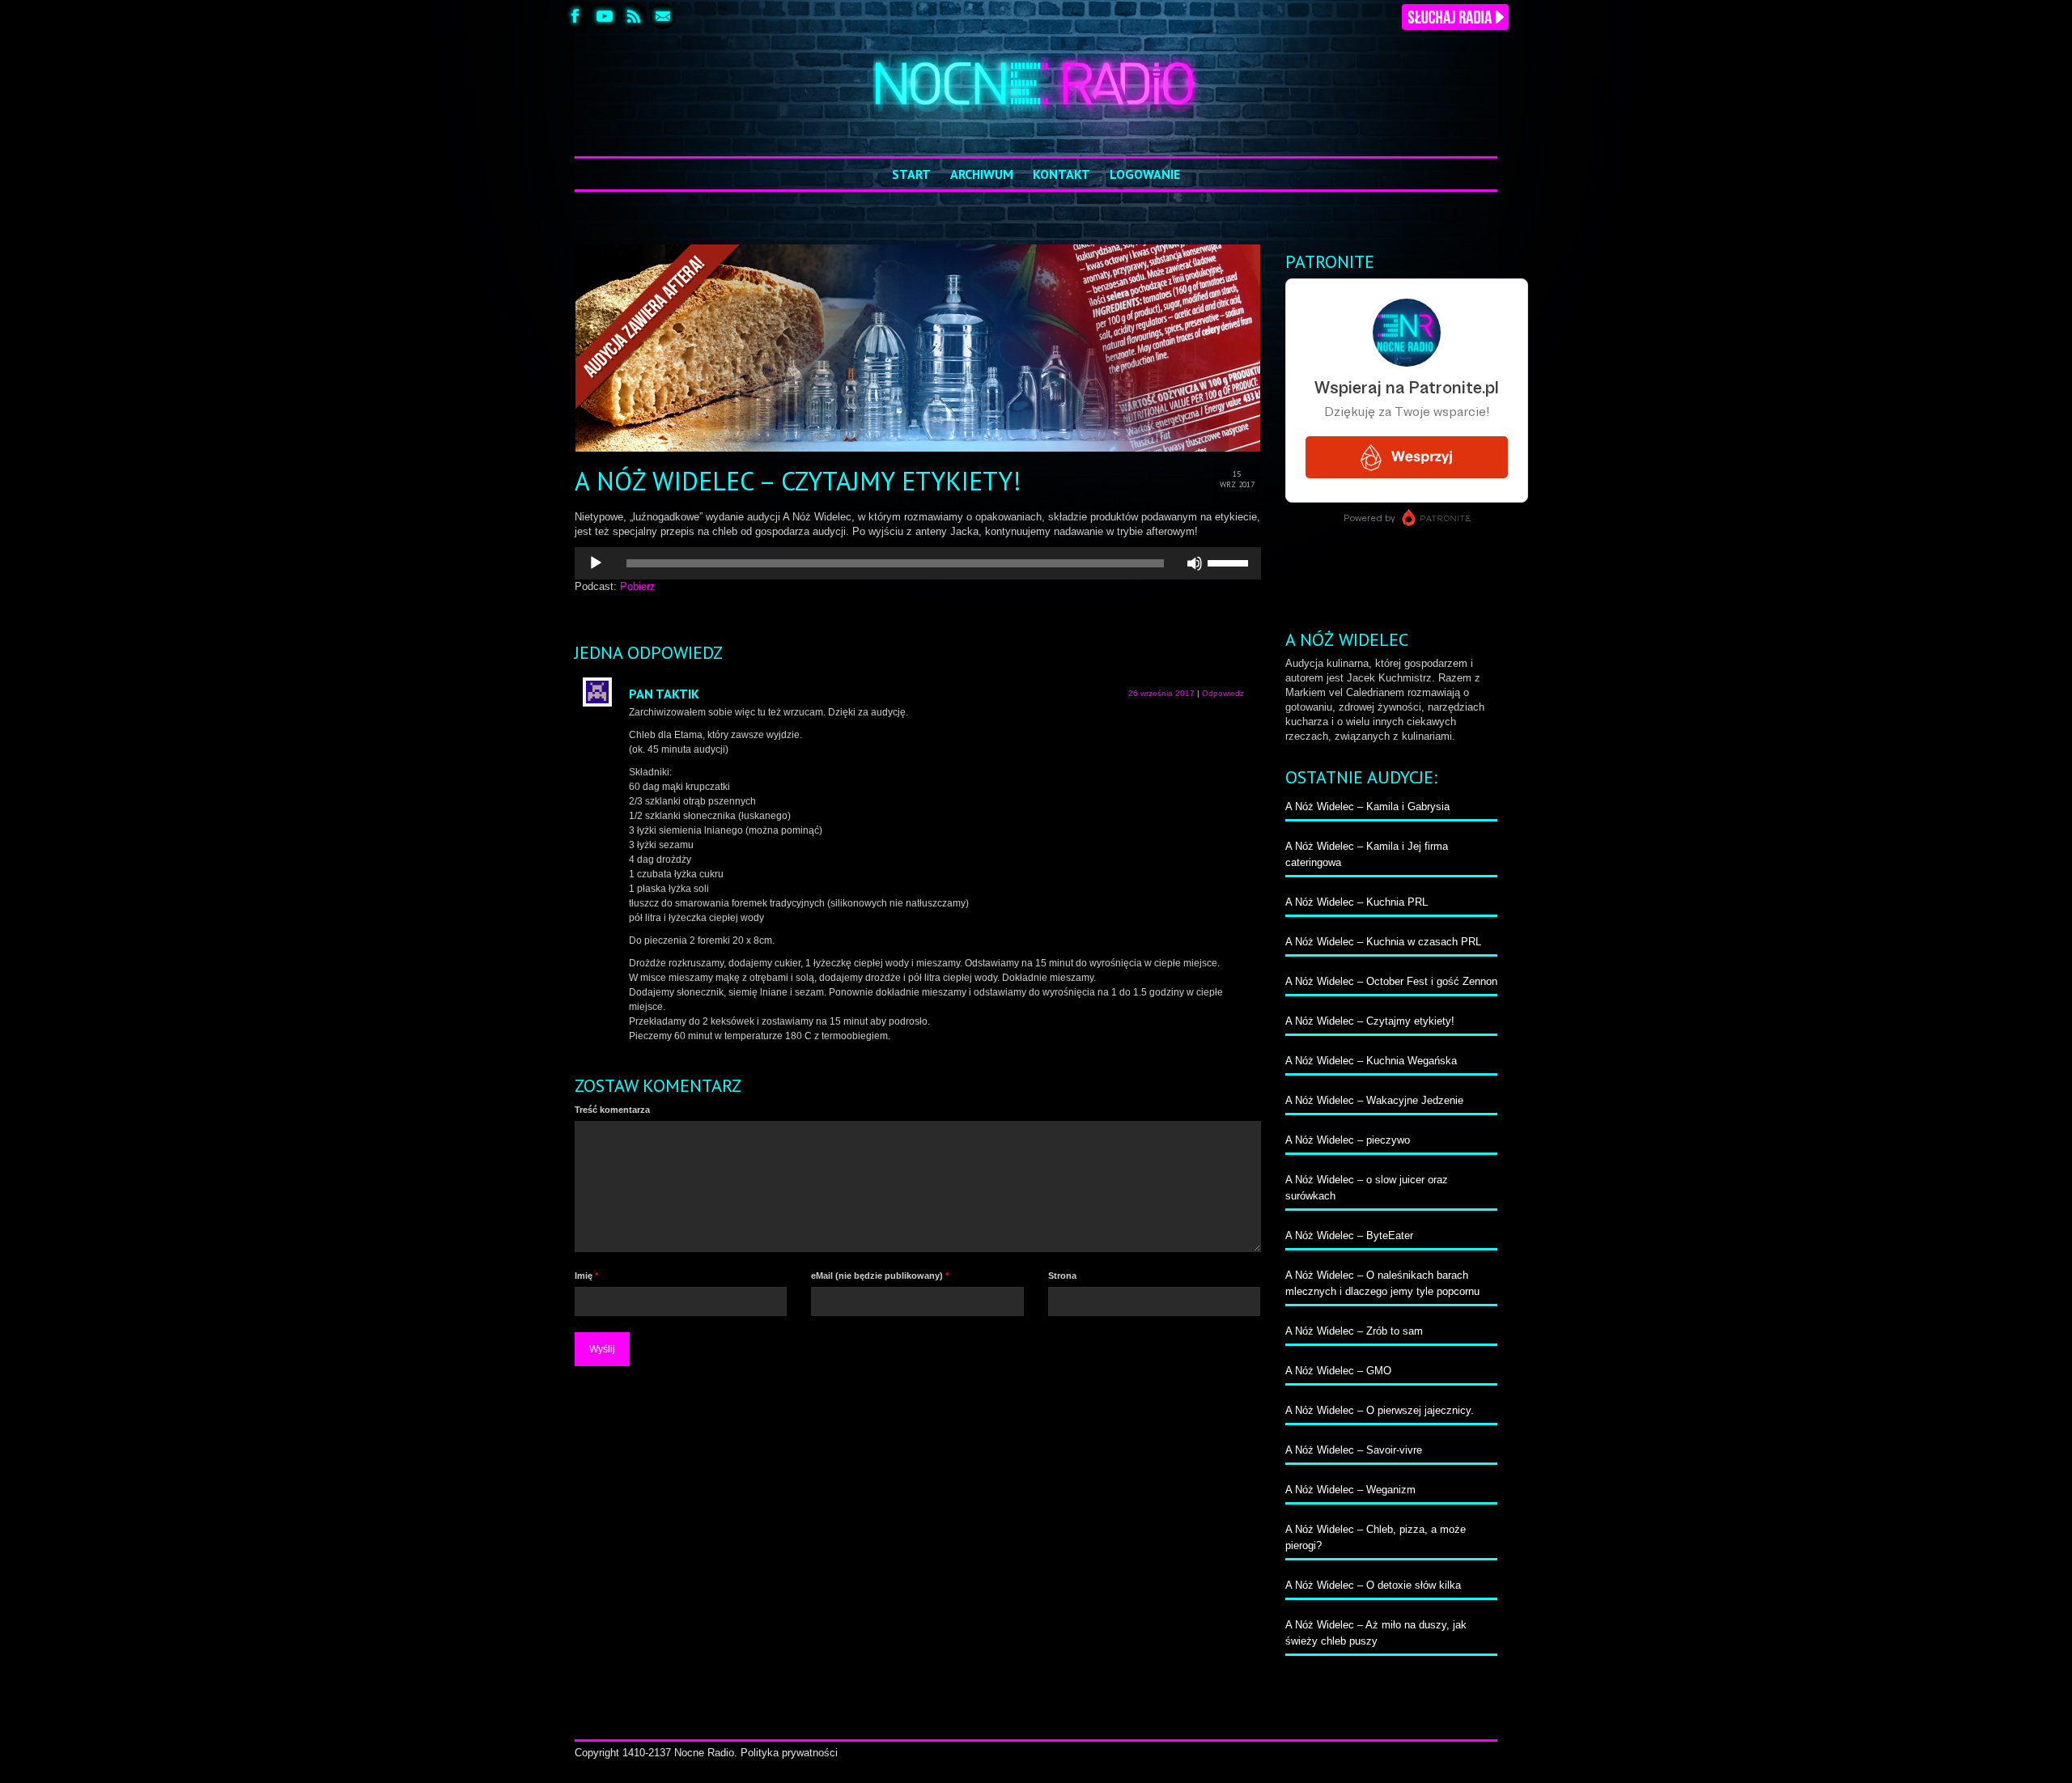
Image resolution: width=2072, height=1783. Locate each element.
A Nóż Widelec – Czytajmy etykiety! (1370, 1021)
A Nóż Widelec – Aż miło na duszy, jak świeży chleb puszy (1376, 1633)
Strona (1062, 1276)
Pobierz (638, 586)
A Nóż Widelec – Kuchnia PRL (1357, 902)
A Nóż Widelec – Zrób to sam (1354, 1331)
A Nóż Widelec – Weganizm (1350, 1490)
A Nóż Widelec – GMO (1338, 1371)
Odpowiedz (1223, 693)
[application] (918, 563)
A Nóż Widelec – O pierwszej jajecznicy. (1380, 1410)
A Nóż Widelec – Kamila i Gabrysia (1367, 807)
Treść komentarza (612, 1110)
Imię (586, 1276)
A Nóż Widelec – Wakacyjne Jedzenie (1374, 1100)
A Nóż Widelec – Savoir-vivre (1354, 1450)
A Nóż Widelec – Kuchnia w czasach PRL (1383, 942)
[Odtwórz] (596, 563)
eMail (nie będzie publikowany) (880, 1276)
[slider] (1230, 562)
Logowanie (1145, 174)
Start (911, 174)
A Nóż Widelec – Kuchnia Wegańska (1371, 1061)
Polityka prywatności (789, 1753)
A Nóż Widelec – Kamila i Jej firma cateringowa (1367, 854)
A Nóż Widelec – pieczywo (1348, 1140)
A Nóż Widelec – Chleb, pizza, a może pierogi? (1376, 1537)
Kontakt (1061, 174)
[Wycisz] (1195, 563)
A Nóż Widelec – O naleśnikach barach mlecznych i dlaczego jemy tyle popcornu (1382, 1283)
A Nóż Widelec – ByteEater (1349, 1235)
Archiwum (982, 174)
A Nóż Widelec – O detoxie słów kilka (1373, 1585)
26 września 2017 (1161, 693)
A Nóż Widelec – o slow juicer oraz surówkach (1367, 1188)
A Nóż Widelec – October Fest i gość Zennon (1391, 981)
